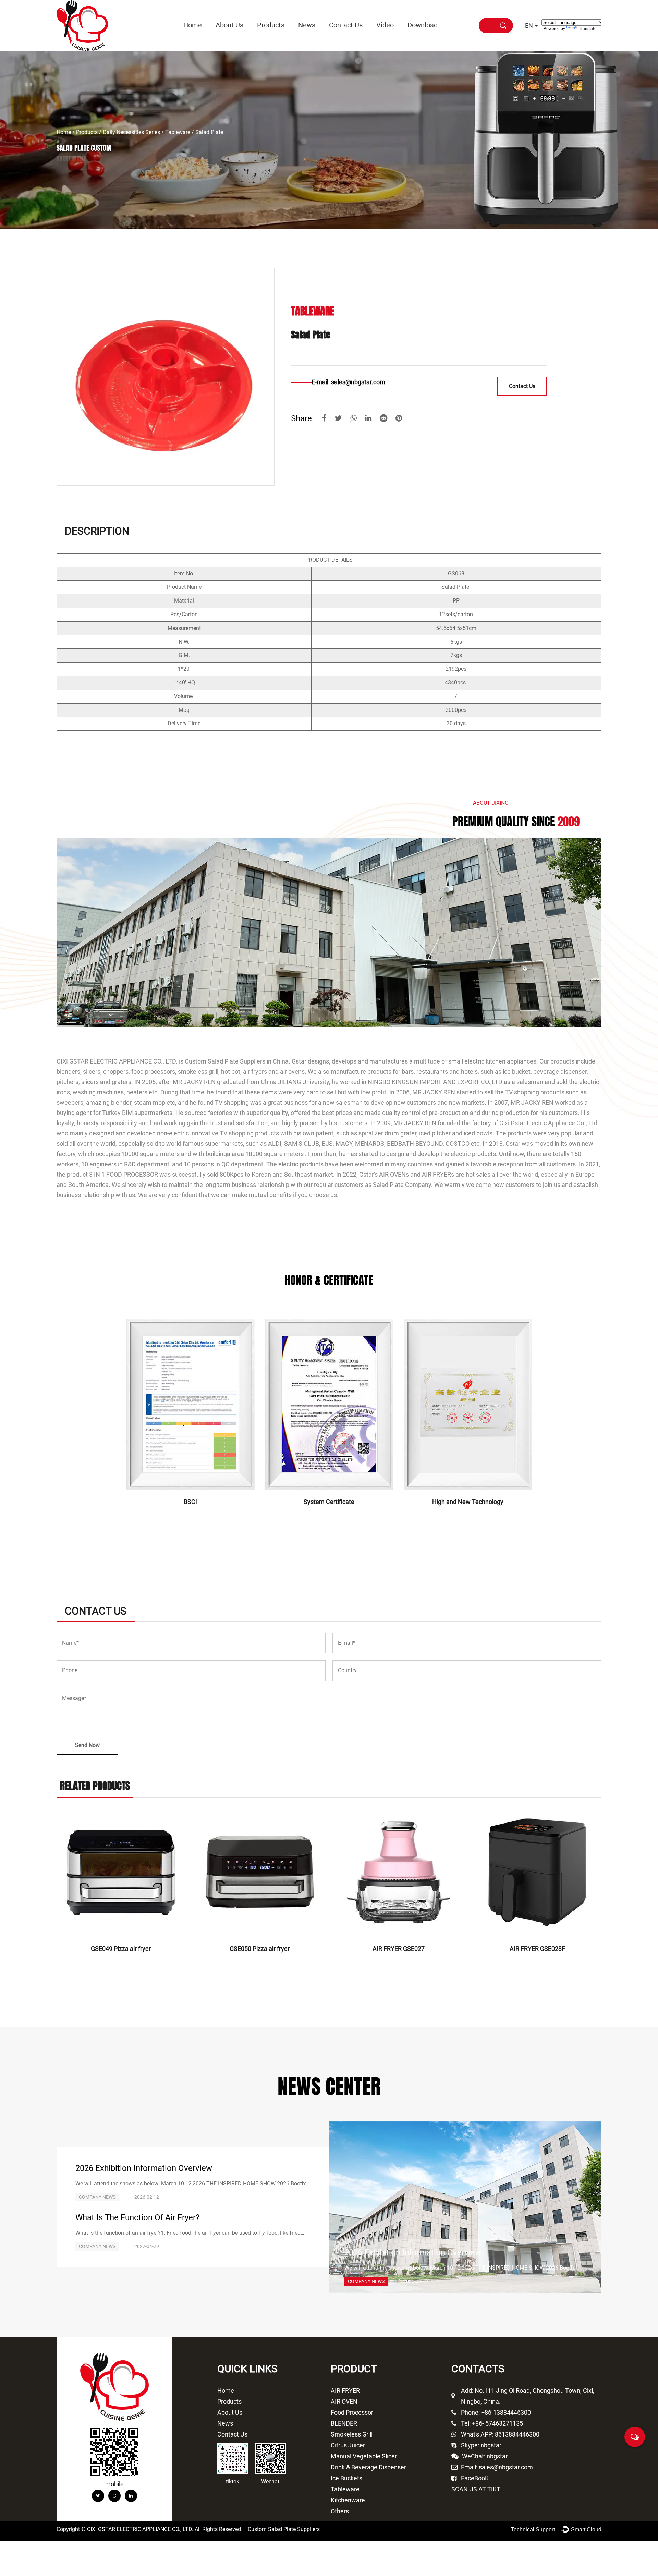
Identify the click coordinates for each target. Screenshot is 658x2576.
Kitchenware (348, 2500)
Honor (223, 39)
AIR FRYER (269, 39)
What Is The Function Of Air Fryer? (137, 2217)
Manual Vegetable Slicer (364, 2456)
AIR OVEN (283, 37)
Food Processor (282, 37)
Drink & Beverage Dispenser (368, 2467)
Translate (588, 29)
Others (340, 2511)
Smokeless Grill (352, 2434)
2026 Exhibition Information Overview (144, 2168)
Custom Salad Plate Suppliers (284, 2529)
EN (529, 26)
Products (271, 25)
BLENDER (344, 2423)
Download (423, 25)
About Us (229, 25)
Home (193, 25)
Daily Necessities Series (131, 132)
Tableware (178, 132)
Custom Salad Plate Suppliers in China (237, 1061)
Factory (242, 38)
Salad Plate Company (402, 1185)
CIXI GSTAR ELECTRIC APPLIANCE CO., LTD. (117, 1061)
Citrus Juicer (284, 38)
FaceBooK (475, 2478)
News (307, 25)
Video (385, 25)
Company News (324, 38)
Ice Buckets (346, 2478)
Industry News (313, 39)
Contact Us (346, 25)
